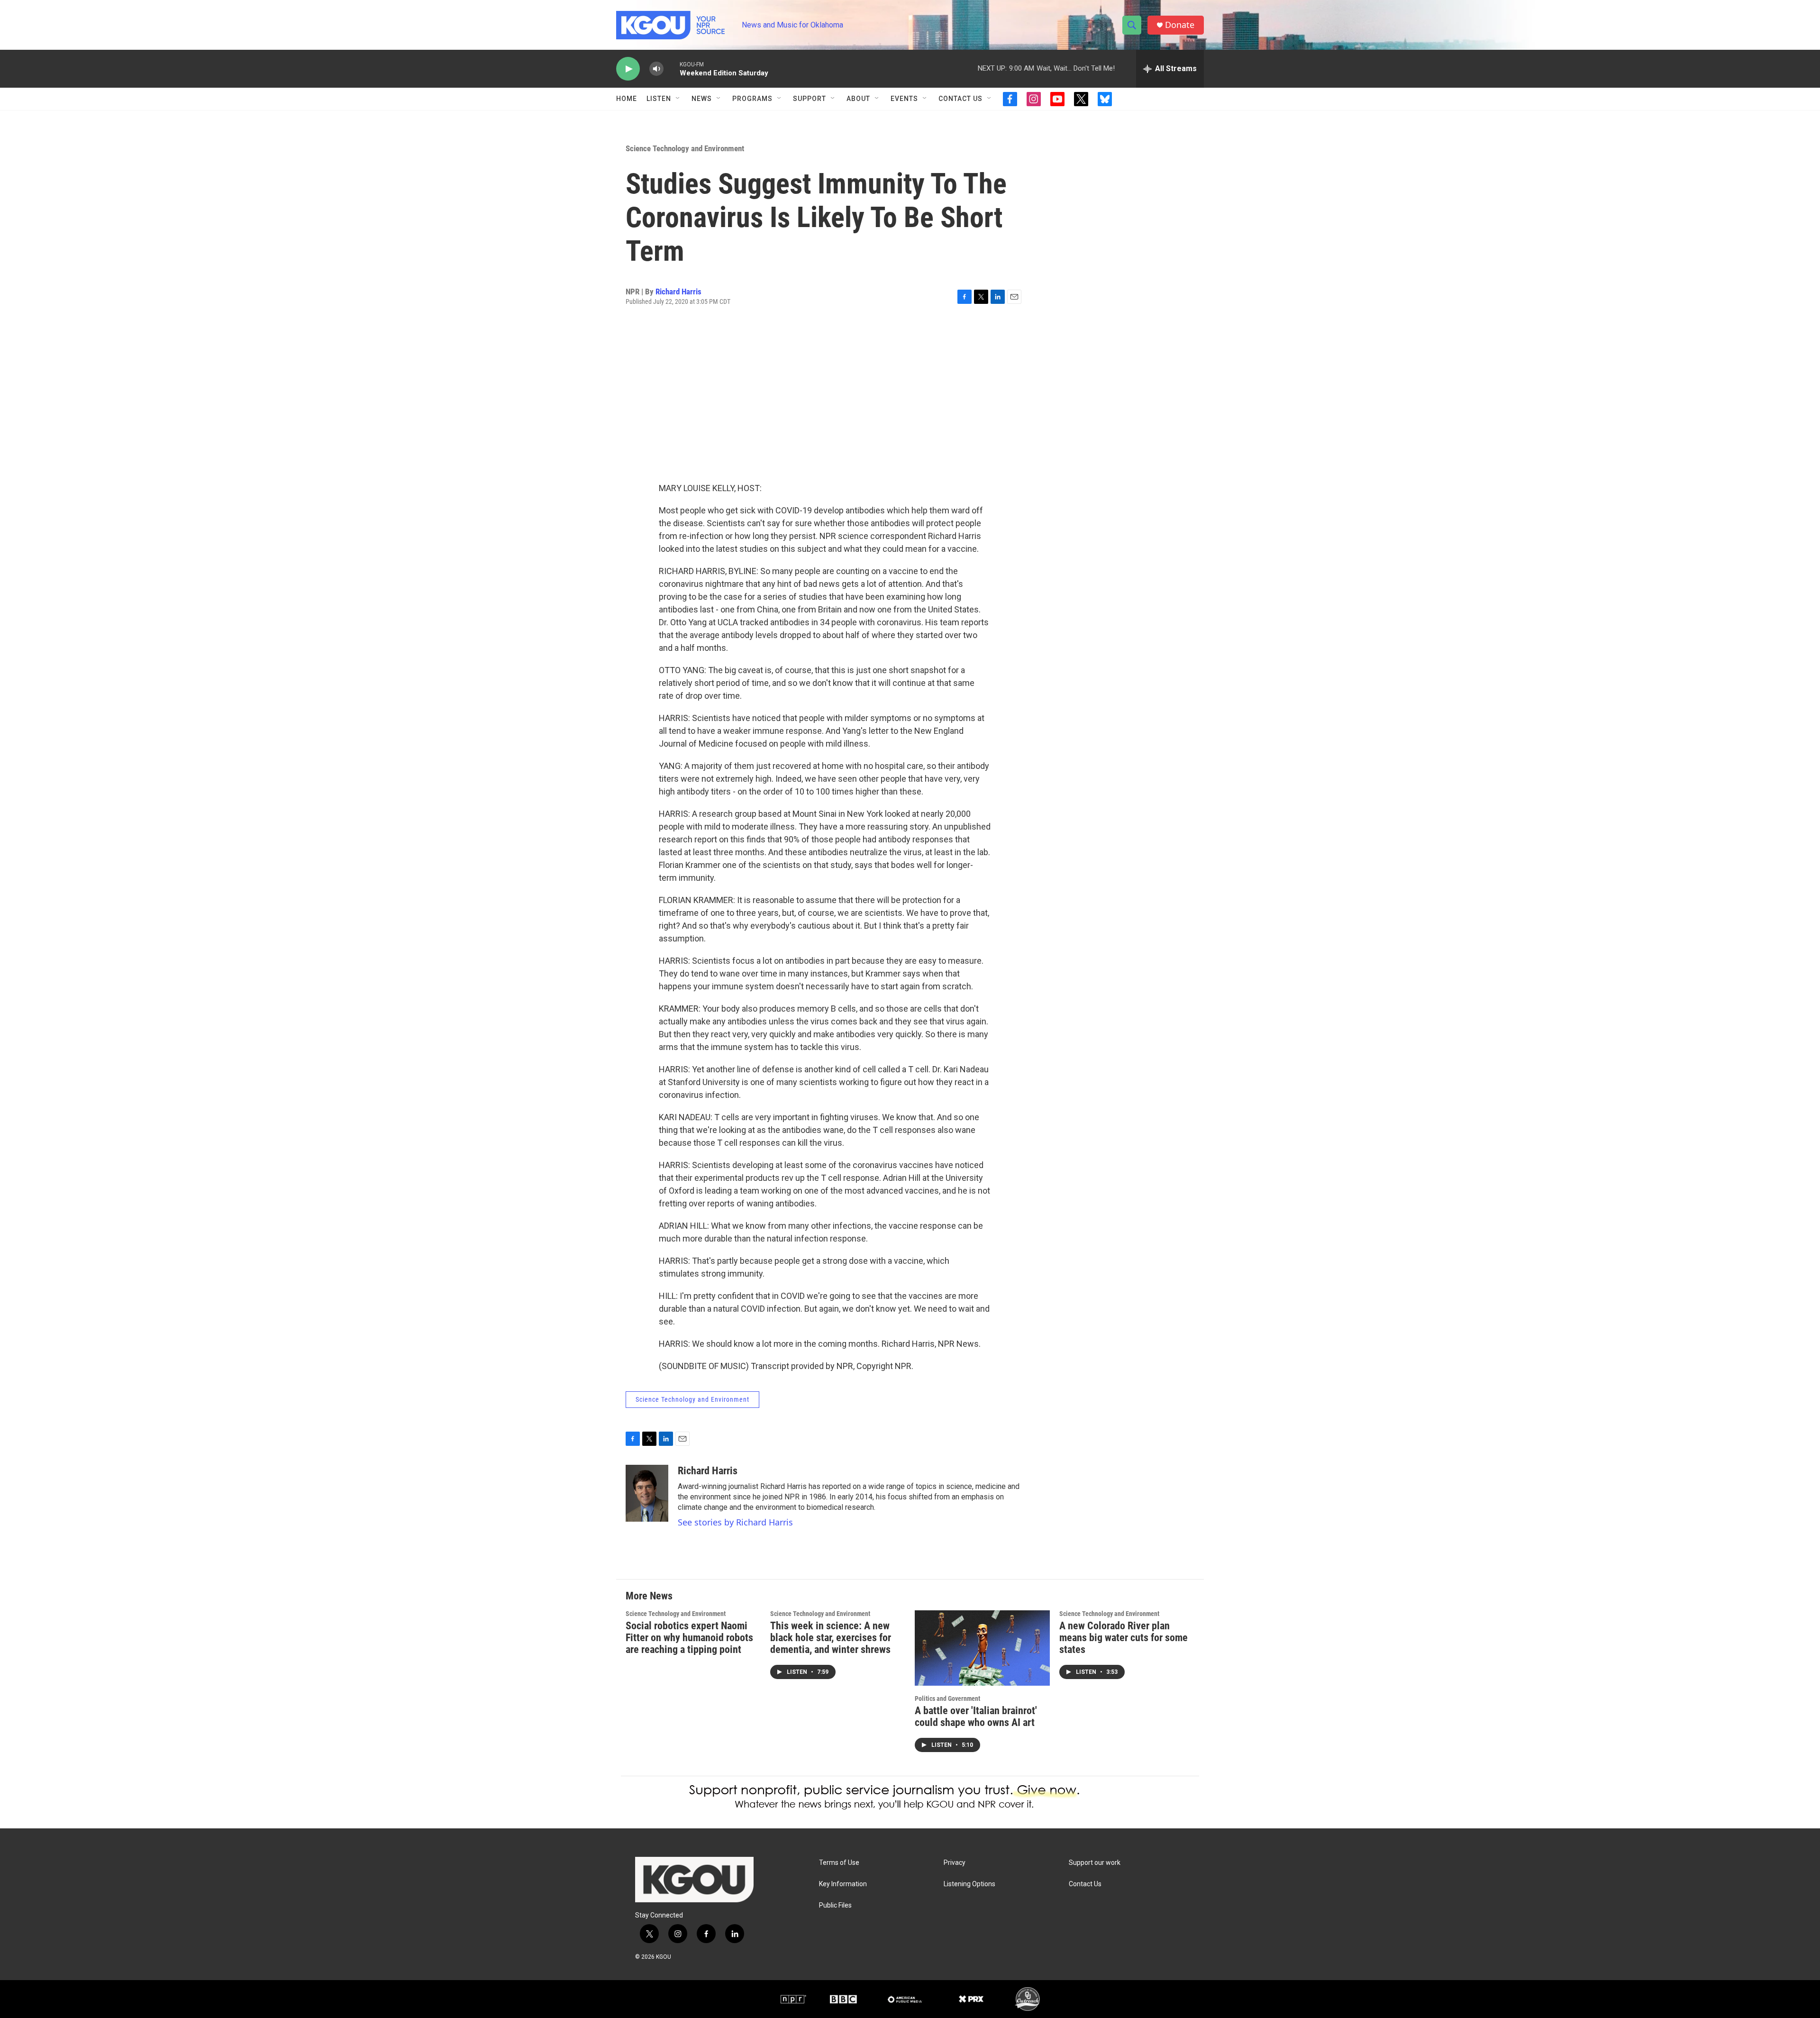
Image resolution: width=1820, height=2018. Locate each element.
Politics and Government (947, 1698)
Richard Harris (678, 292)
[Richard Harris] (647, 1493)
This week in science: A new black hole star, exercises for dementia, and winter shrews (831, 1638)
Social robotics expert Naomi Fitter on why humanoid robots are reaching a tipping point (689, 1638)
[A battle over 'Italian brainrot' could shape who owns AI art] (982, 1648)
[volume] (656, 69)
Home (627, 99)
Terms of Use (839, 1863)
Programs (752, 99)
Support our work (1095, 1863)
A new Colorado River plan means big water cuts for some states (1124, 1638)
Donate (1180, 25)
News (702, 99)
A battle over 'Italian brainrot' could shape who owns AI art (976, 1717)
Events (904, 99)
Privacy (955, 1863)
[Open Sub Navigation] (678, 99)
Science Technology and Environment (685, 148)
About (858, 99)
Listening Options (969, 1884)
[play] (628, 69)
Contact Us (960, 99)
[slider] (672, 68)
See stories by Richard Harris (735, 1522)
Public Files (835, 1905)
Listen (659, 99)
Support (810, 99)
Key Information (843, 1884)
